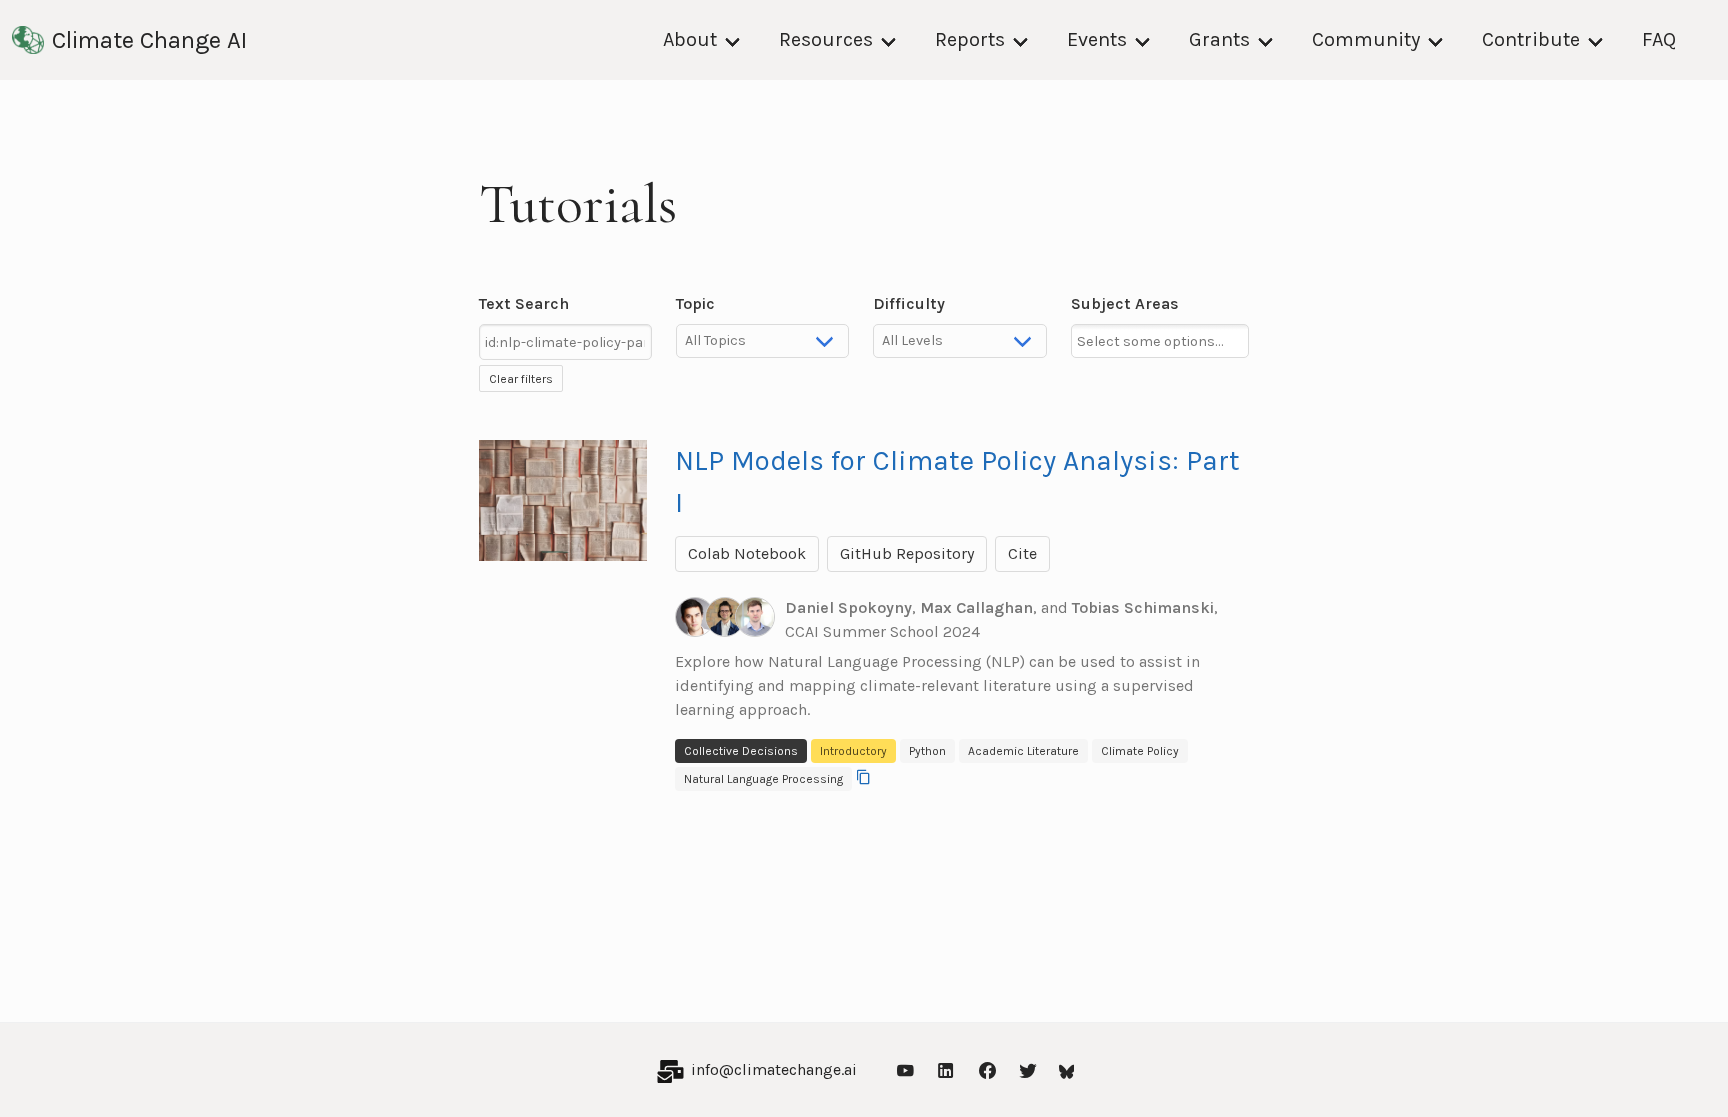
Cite (1022, 553)
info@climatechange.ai (774, 1069)
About (690, 39)
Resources (826, 39)
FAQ (1659, 39)
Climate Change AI (149, 40)
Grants (1219, 39)
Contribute (1531, 39)
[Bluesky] (1067, 1069)
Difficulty (909, 303)
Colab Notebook (747, 553)
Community (1366, 39)
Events (1097, 39)
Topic (695, 303)
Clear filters (521, 379)
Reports (970, 39)
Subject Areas (1125, 303)
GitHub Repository (907, 553)
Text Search (524, 303)
